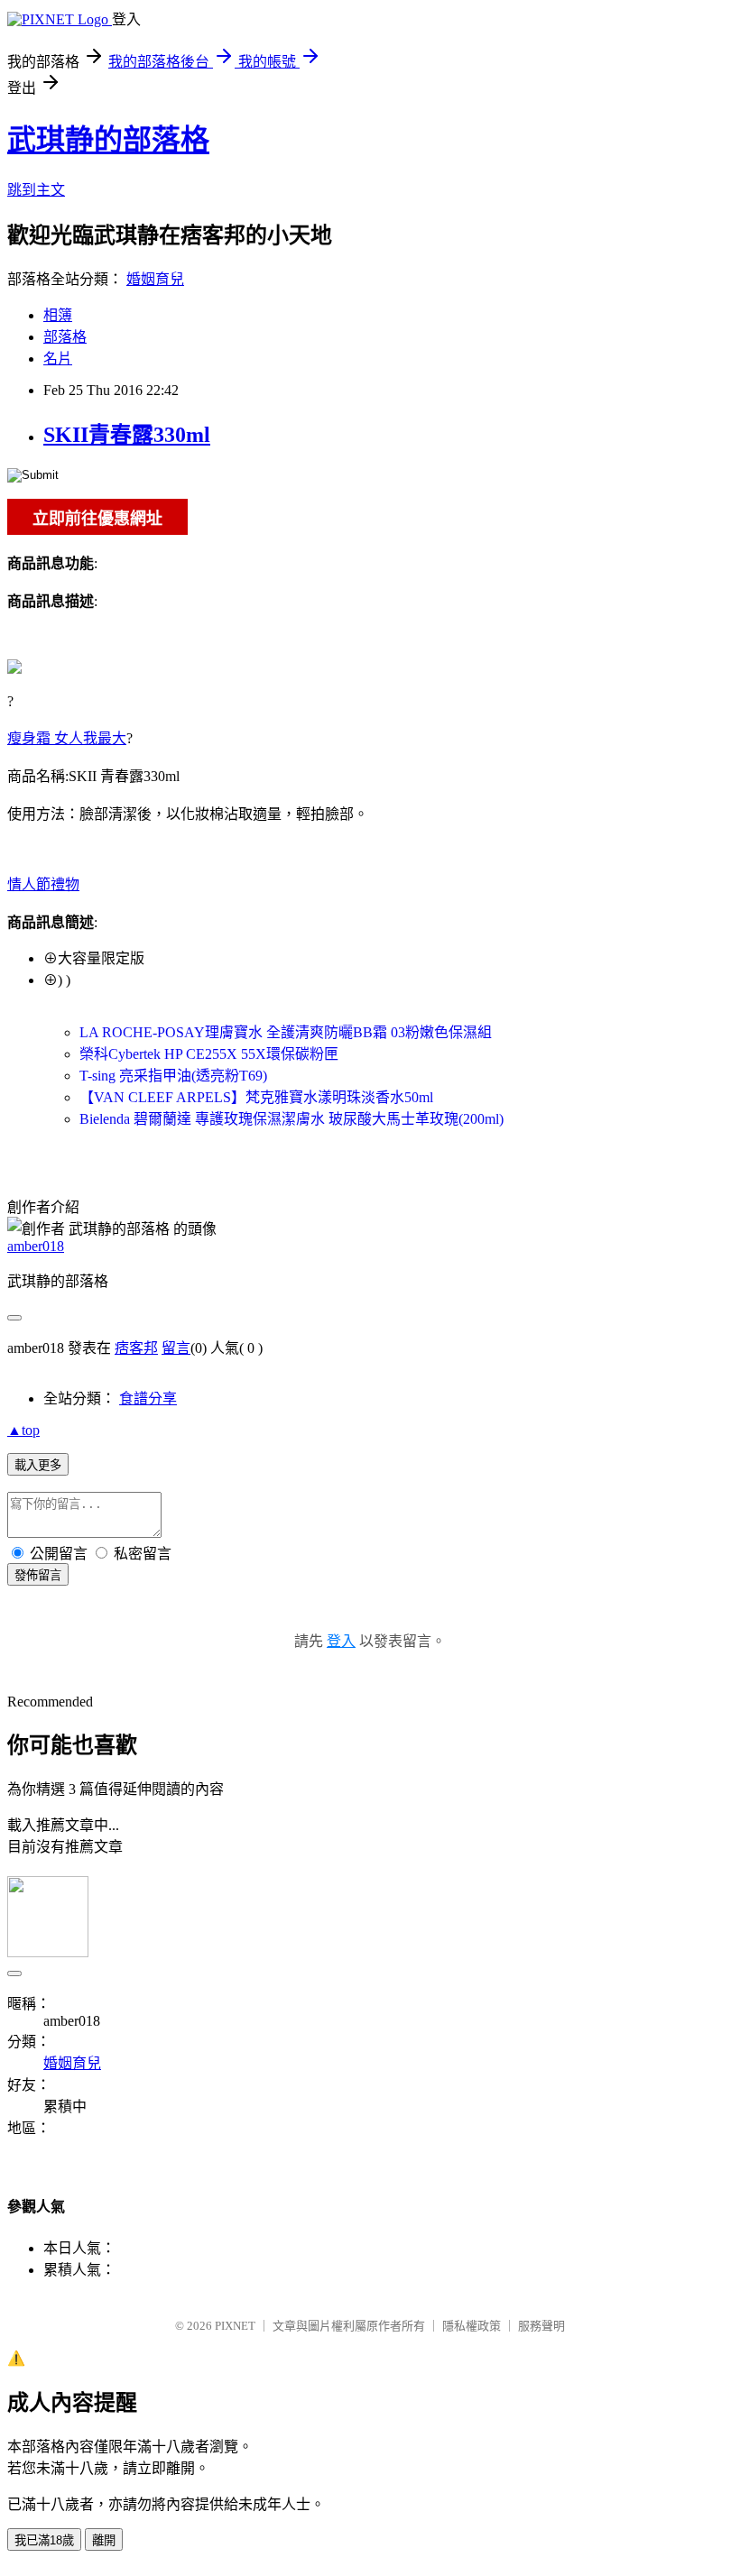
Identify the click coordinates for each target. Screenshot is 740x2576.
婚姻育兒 (155, 279)
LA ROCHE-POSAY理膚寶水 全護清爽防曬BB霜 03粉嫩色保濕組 (286, 1032)
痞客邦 (136, 1348)
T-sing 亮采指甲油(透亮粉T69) (173, 1076)
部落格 (65, 337)
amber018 (36, 1246)
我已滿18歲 (44, 2540)
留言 (176, 1348)
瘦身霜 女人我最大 (67, 738)
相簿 (58, 315)
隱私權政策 (472, 2326)
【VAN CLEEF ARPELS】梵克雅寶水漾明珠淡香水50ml (256, 1097)
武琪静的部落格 (108, 140)
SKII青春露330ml (127, 435)
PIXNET (235, 2326)
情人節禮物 (43, 884)
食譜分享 (148, 1398)
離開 (104, 2540)
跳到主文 (36, 190)
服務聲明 (541, 2326)
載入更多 (38, 1465)
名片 (58, 359)
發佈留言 (38, 1575)
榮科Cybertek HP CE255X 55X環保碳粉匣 (209, 1054)
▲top (23, 1430)
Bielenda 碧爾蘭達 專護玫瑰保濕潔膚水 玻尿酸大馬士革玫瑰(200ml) (291, 1119)
